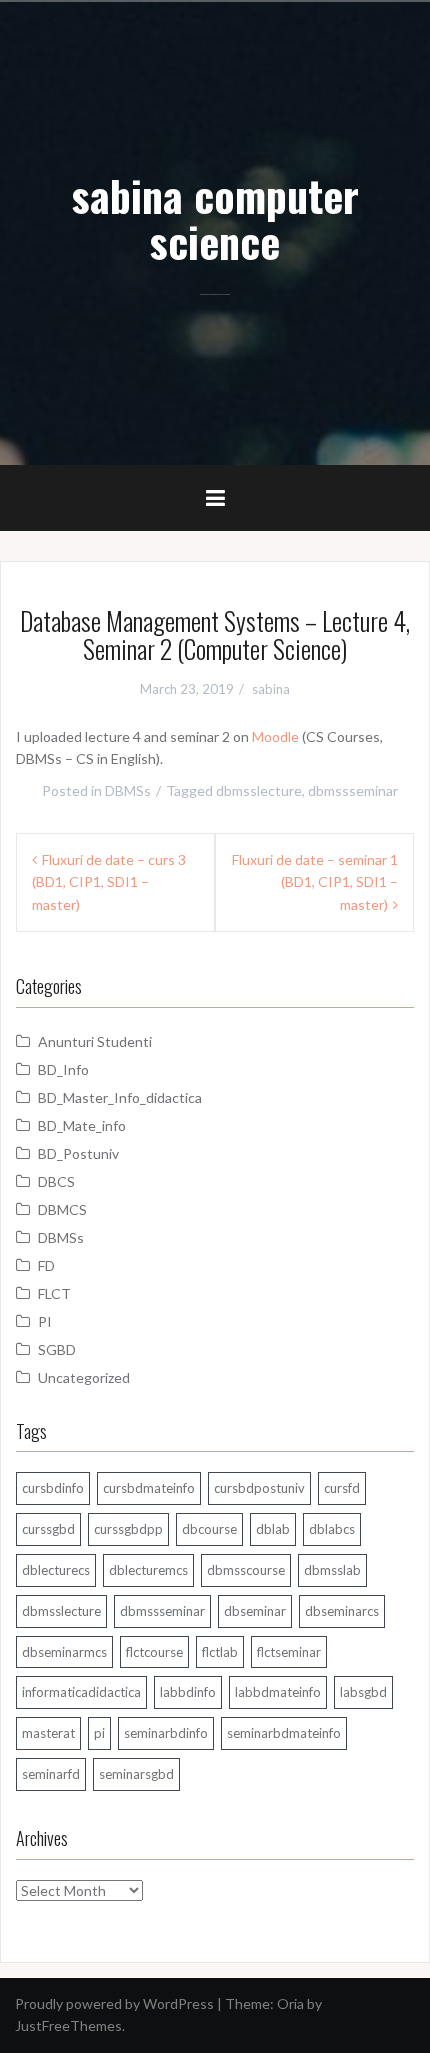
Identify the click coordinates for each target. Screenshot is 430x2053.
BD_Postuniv (78, 1153)
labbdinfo (188, 1692)
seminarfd (51, 1774)
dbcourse (209, 1529)
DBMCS (62, 1209)
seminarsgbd (136, 1774)
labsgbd (363, 1692)
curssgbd (48, 1529)
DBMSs (128, 790)
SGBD (57, 1349)
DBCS (56, 1181)
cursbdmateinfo (149, 1488)
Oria (290, 2003)
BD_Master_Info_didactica (120, 1097)
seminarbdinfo (166, 1733)
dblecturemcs (148, 1570)
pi (99, 1733)
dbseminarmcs (64, 1652)
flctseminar (289, 1652)
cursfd (342, 1488)
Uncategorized (84, 1377)
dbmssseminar (353, 790)
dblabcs (332, 1529)
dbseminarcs (342, 1611)
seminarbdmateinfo (284, 1733)
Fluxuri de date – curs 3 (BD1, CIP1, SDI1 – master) (109, 882)
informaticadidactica (81, 1692)
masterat (48, 1733)
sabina (271, 689)
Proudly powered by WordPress (114, 2003)
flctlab (220, 1652)
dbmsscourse (246, 1570)
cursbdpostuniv (259, 1488)
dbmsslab (332, 1570)
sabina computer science (215, 218)
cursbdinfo (53, 1488)
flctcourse (154, 1652)
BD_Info (63, 1069)
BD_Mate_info (82, 1125)
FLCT (54, 1293)
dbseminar (255, 1611)
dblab (273, 1529)
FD (46, 1265)
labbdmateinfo (278, 1692)
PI (45, 1321)
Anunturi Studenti (95, 1041)
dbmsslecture (259, 790)
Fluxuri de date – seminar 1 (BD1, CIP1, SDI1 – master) (315, 882)
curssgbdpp (128, 1529)
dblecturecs (56, 1570)
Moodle (275, 736)
